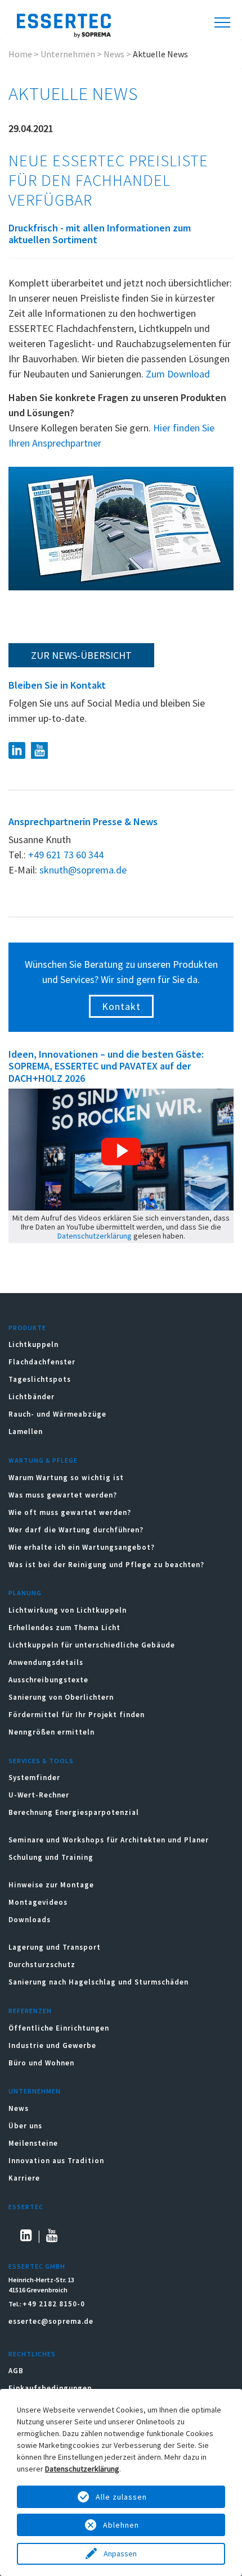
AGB (16, 2371)
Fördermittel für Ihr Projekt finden (77, 1715)
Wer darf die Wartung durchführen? (76, 1530)
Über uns (25, 2126)
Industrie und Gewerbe (52, 2045)
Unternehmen (68, 54)
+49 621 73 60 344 (66, 855)
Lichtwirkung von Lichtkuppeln (68, 1610)
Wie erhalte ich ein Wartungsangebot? (82, 1547)
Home (20, 54)
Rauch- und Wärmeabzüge (57, 1414)
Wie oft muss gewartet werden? (70, 1512)
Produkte (27, 1328)
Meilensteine (33, 2143)
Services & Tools (41, 1761)
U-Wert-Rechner (39, 1795)
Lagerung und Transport (55, 1947)
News (114, 54)
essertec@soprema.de (51, 2321)
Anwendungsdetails (46, 1662)
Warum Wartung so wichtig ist (66, 1478)
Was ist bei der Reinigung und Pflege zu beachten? (106, 1565)
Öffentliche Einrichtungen (59, 2028)
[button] (121, 1152)
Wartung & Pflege (43, 1460)
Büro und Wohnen (41, 2063)
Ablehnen (121, 2525)
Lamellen (26, 1432)
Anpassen (121, 2554)
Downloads (31, 1920)
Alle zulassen (121, 2497)
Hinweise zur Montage (51, 1885)
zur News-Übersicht (81, 655)
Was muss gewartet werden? (63, 1495)
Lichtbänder (32, 1397)
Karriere (24, 2178)
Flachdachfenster (42, 1362)
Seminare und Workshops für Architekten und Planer (109, 1840)
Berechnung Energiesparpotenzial (74, 1812)
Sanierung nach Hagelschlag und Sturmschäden (100, 1982)
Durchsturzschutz (42, 1965)
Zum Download (178, 374)
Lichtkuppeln (33, 1344)
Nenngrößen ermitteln (51, 1732)
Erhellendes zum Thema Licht (64, 1628)
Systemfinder (34, 1778)
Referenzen (30, 2011)
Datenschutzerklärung (95, 1236)
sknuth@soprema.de (83, 870)
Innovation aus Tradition (56, 2161)
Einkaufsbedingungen (50, 2388)
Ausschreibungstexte (48, 1680)
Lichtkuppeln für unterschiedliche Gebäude (92, 1645)
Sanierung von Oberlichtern (61, 1697)
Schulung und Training (51, 1857)
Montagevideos (38, 1902)
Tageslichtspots (40, 1379)
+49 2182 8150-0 (54, 2304)
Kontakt (121, 1006)
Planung (25, 1593)
